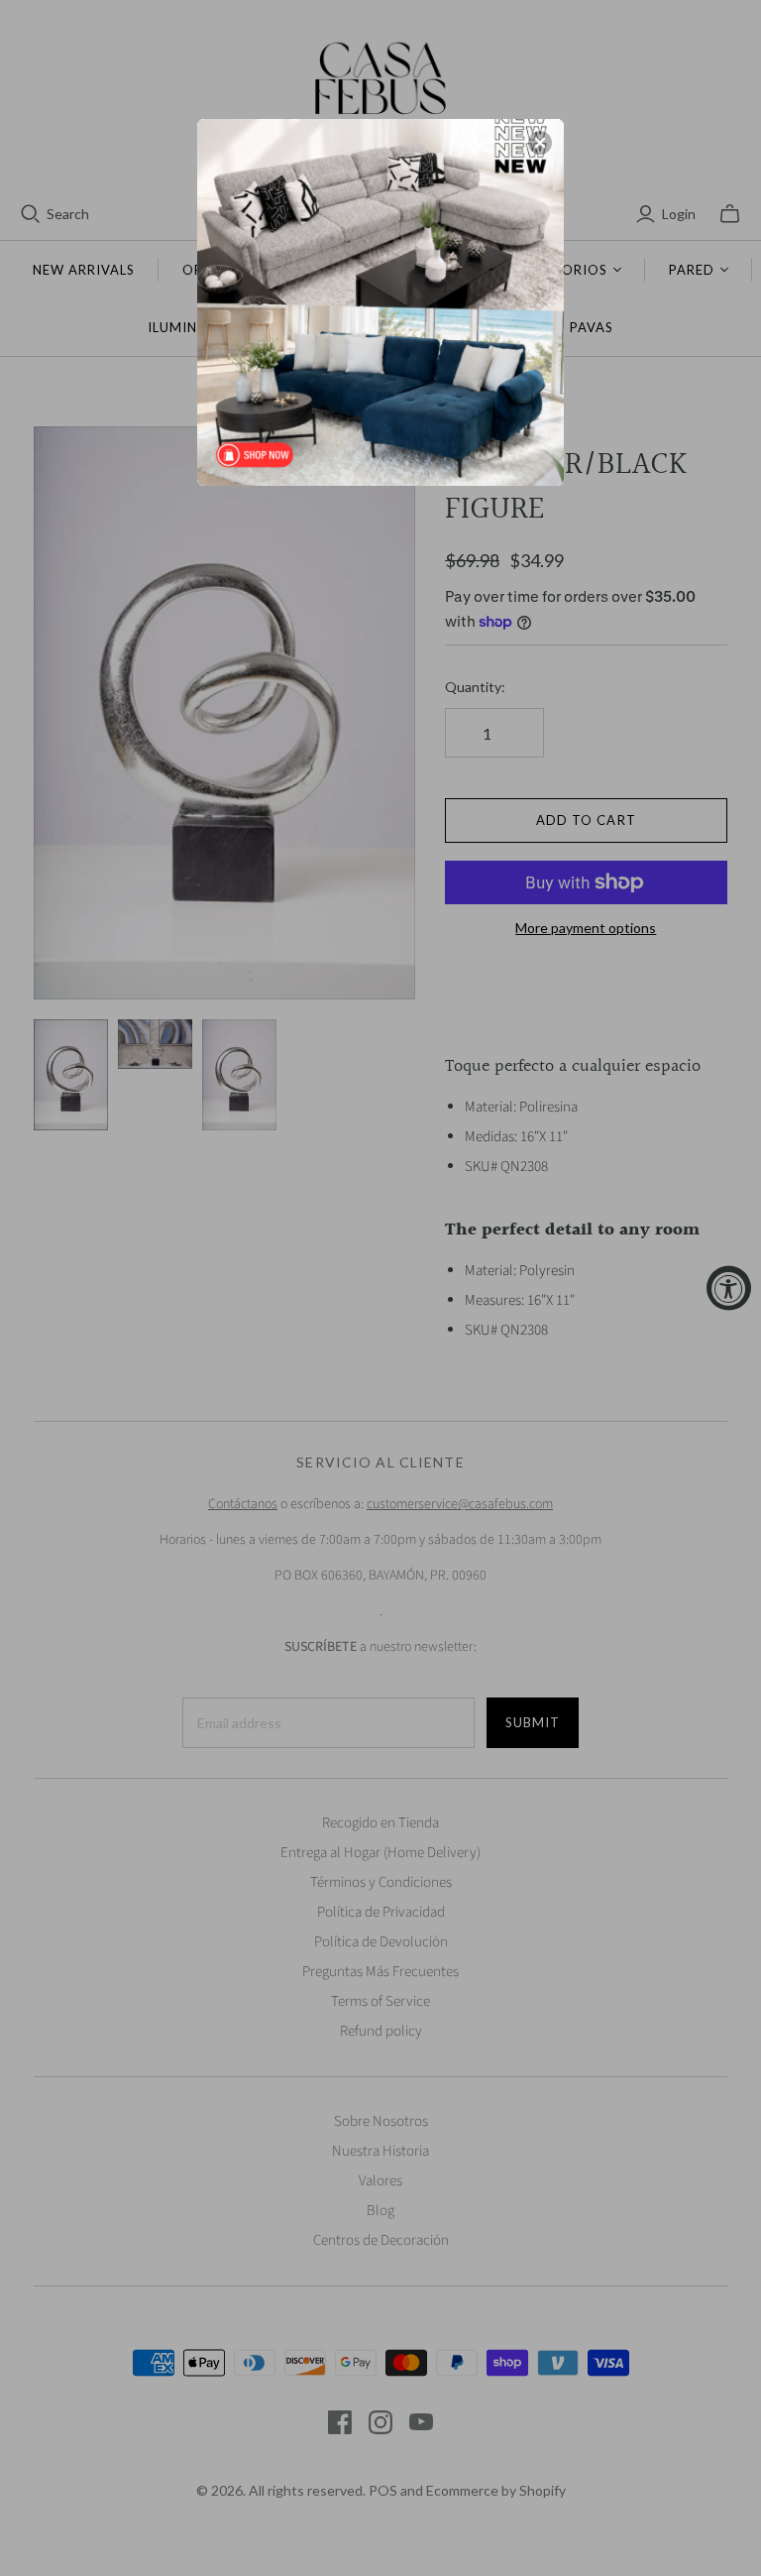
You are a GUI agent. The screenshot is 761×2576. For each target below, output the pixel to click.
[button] (540, 143)
